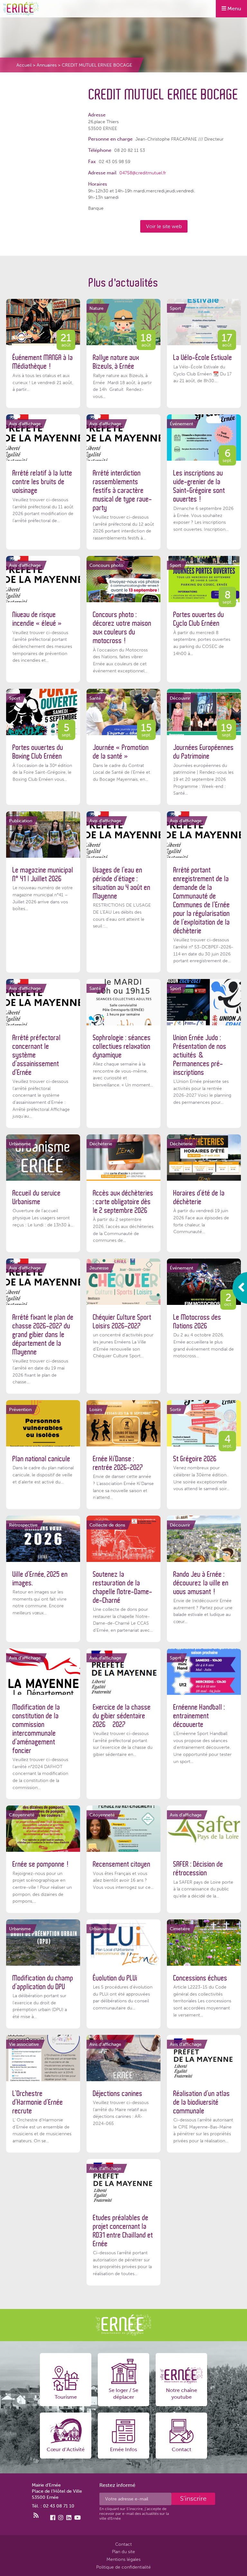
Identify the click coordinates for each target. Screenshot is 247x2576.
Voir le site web (164, 226)
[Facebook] (53, 2518)
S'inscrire (193, 2498)
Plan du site (123, 2552)
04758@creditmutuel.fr (143, 173)
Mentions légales (123, 2559)
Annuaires (47, 65)
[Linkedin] (69, 2518)
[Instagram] (61, 2518)
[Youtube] (78, 2518)
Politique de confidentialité (123, 2567)
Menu (234, 9)
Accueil (24, 65)
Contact (123, 2544)
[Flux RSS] (36, 2516)
